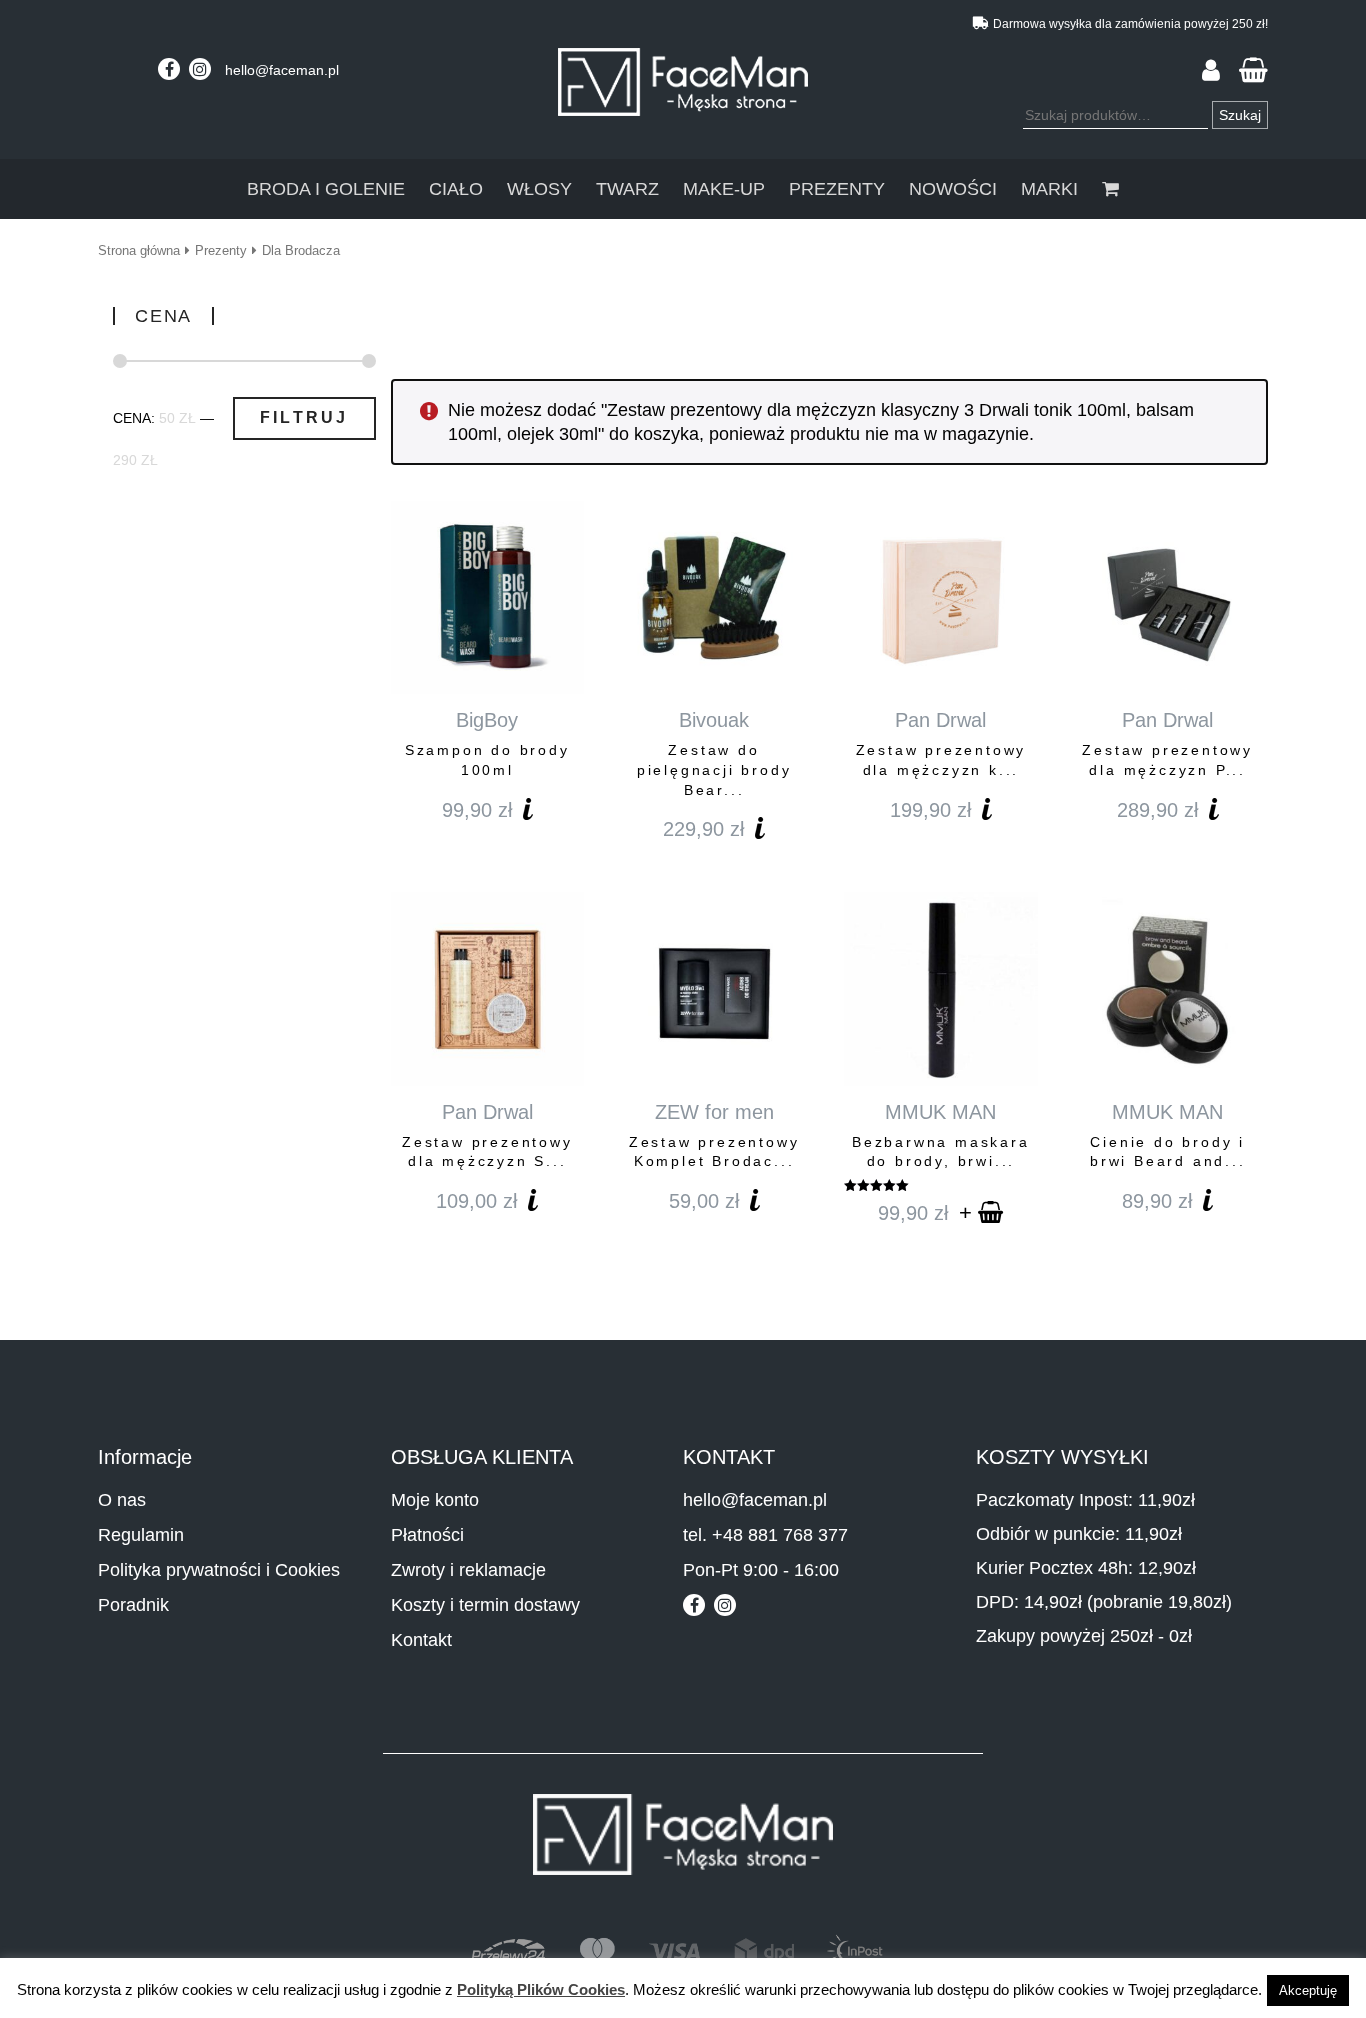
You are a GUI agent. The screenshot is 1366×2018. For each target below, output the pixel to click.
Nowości (953, 189)
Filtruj (304, 417)
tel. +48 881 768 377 (765, 1535)
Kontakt (421, 1640)
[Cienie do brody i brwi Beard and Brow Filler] (1167, 988)
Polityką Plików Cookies (541, 1989)
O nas (122, 1500)
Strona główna (139, 250)
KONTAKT (729, 1457)
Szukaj (1240, 115)
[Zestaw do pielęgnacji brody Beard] (713, 597)
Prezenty (837, 189)
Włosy (539, 189)
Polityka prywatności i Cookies (219, 1570)
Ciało (456, 189)
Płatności (427, 1535)
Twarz (627, 189)
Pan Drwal (940, 720)
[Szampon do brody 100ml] (487, 597)
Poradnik (133, 1605)
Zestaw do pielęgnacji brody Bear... (714, 769)
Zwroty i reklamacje (468, 1570)
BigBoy (487, 720)
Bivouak (714, 720)
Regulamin (141, 1535)
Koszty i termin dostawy (485, 1605)
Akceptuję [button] (1308, 1990)
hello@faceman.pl (282, 70)
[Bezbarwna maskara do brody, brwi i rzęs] (940, 988)
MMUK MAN (940, 1112)
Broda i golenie (326, 189)
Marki (1049, 189)
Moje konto (435, 1500)
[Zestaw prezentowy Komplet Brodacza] (713, 988)
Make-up (724, 189)
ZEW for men (714, 1112)
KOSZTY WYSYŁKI (1062, 1457)
